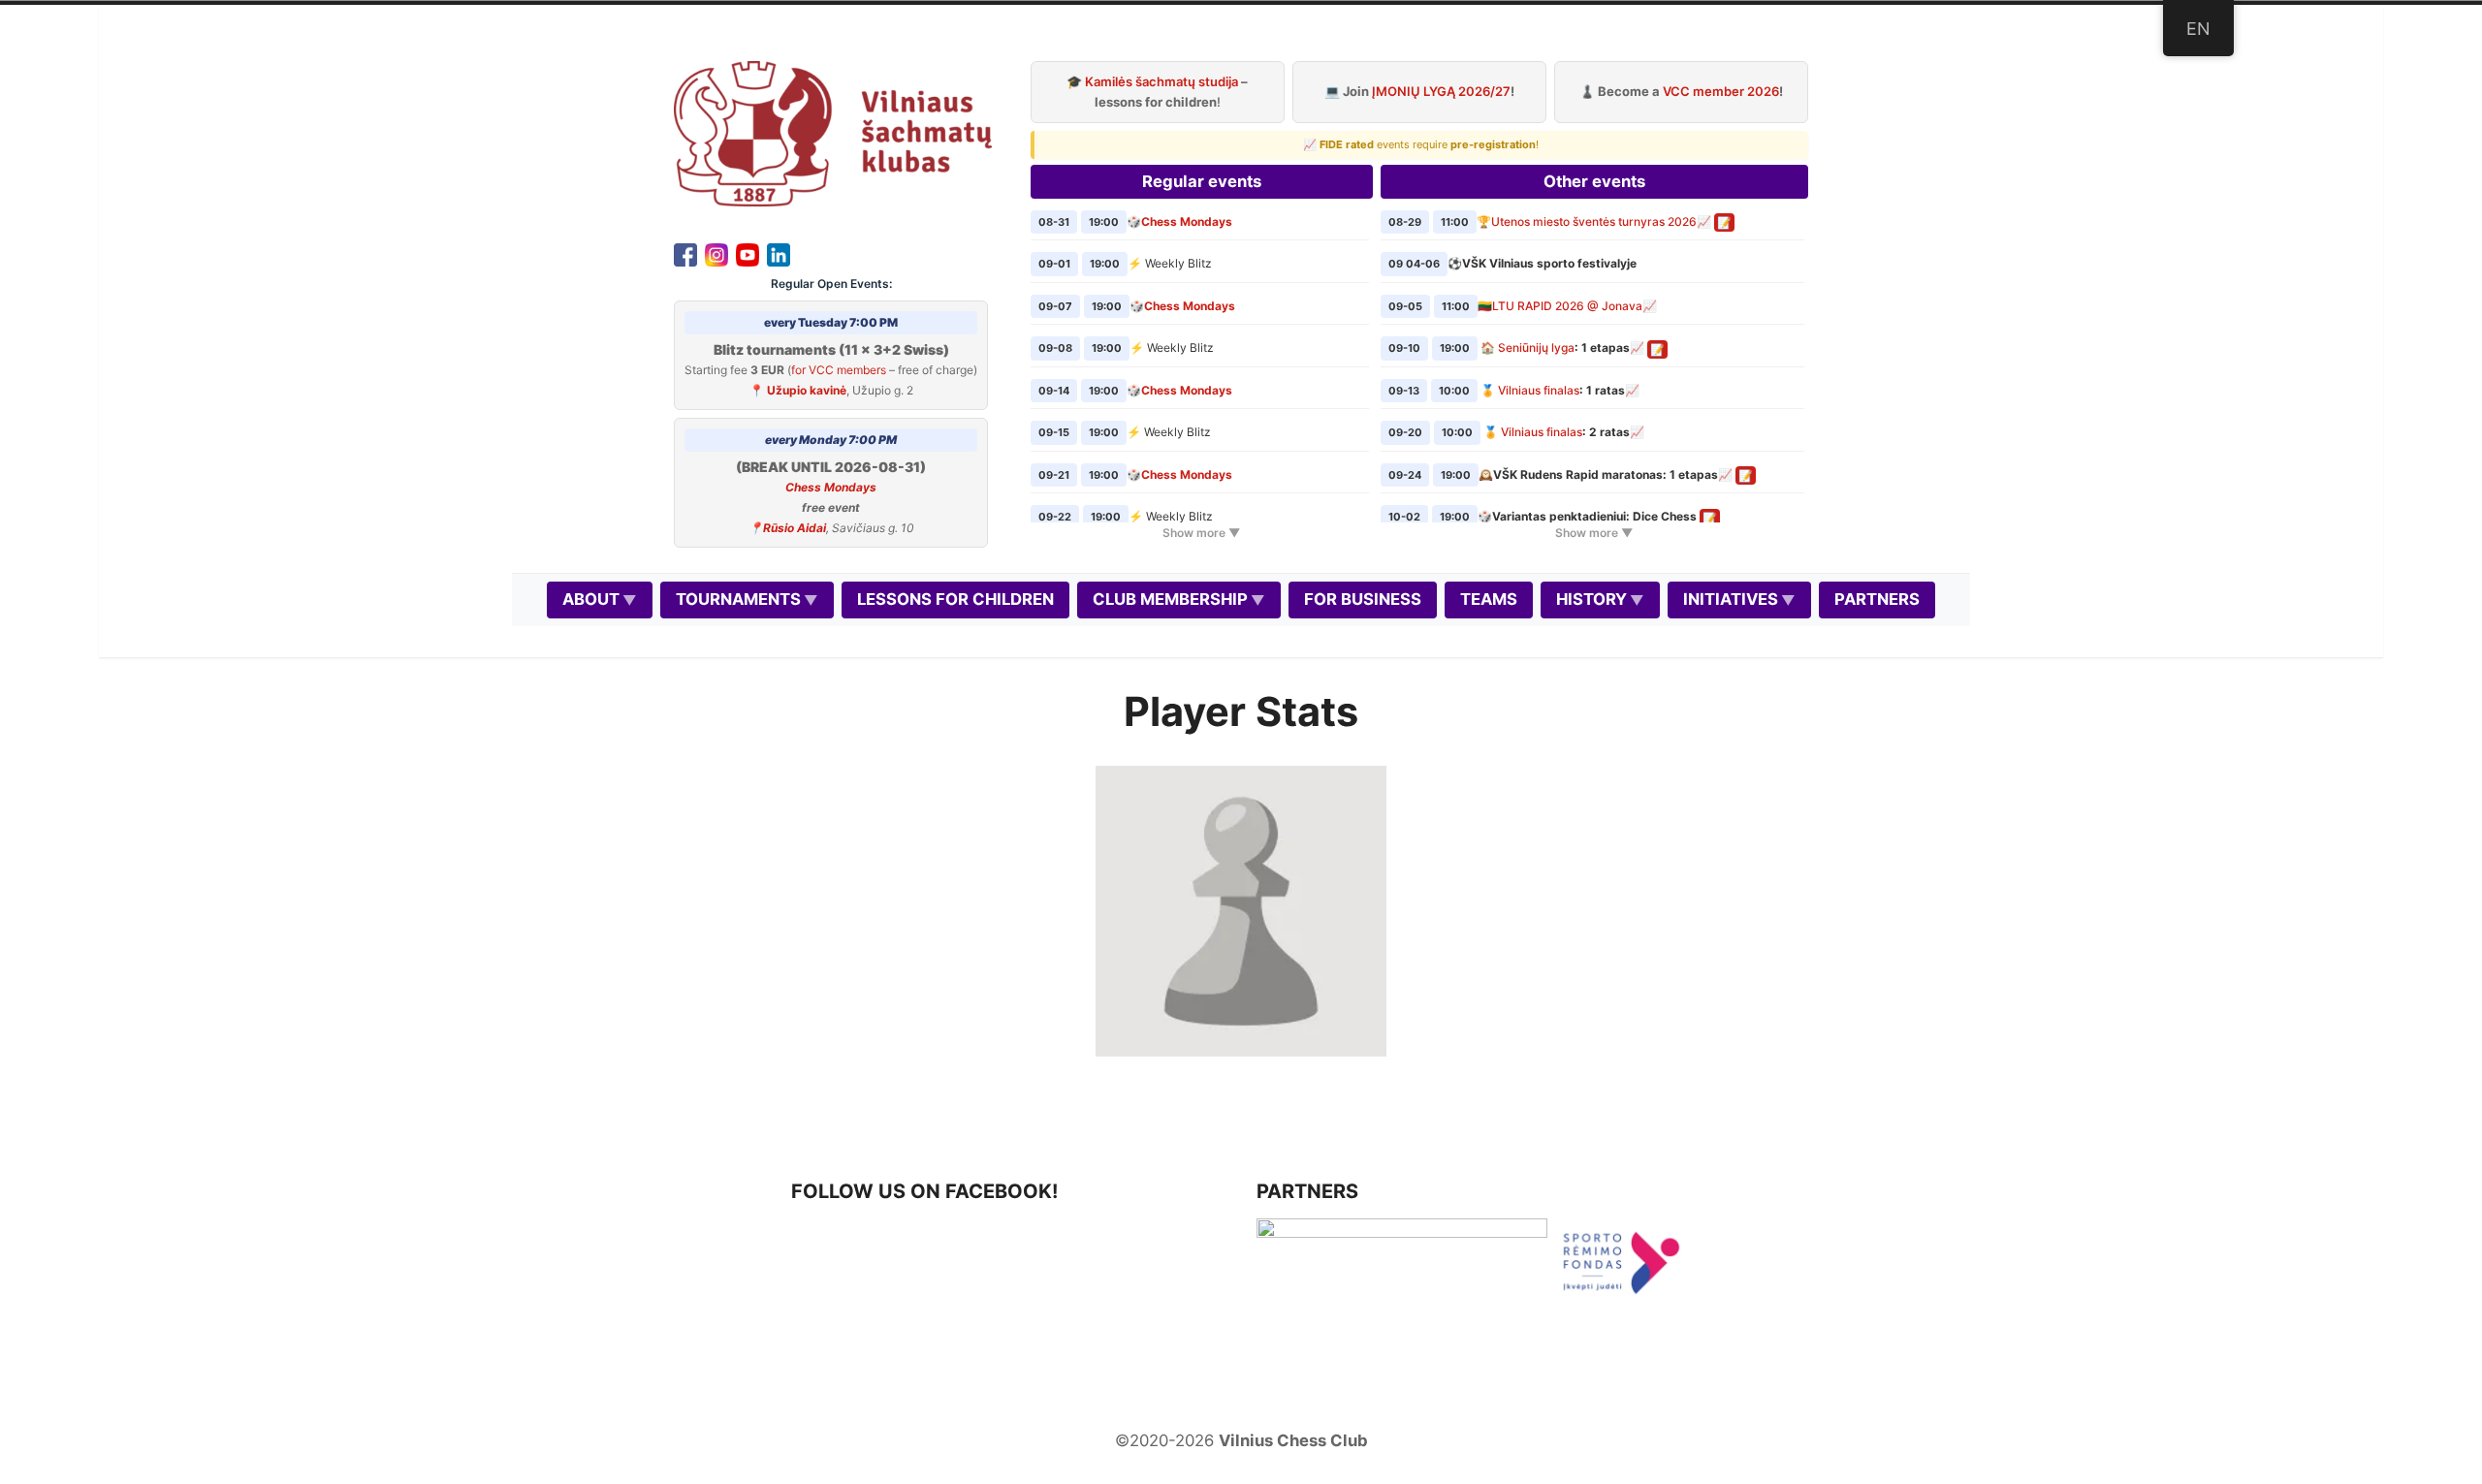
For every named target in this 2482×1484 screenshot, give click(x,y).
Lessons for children (955, 599)
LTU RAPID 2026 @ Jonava (1567, 306)
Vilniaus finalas (1539, 390)
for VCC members (839, 370)
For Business (1363, 599)
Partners (1877, 599)
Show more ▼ (1201, 533)
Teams (1489, 599)
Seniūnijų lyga (1536, 347)
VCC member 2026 (1721, 91)
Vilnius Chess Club (1293, 1440)
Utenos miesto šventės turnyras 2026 (1594, 221)
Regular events (1202, 181)
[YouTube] (748, 253)
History (1591, 599)
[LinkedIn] (779, 253)
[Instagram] (716, 253)
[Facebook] (685, 253)
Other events (1594, 181)
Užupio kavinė (807, 390)
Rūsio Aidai (795, 528)
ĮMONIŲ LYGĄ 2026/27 (1441, 91)
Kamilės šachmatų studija (1161, 81)
